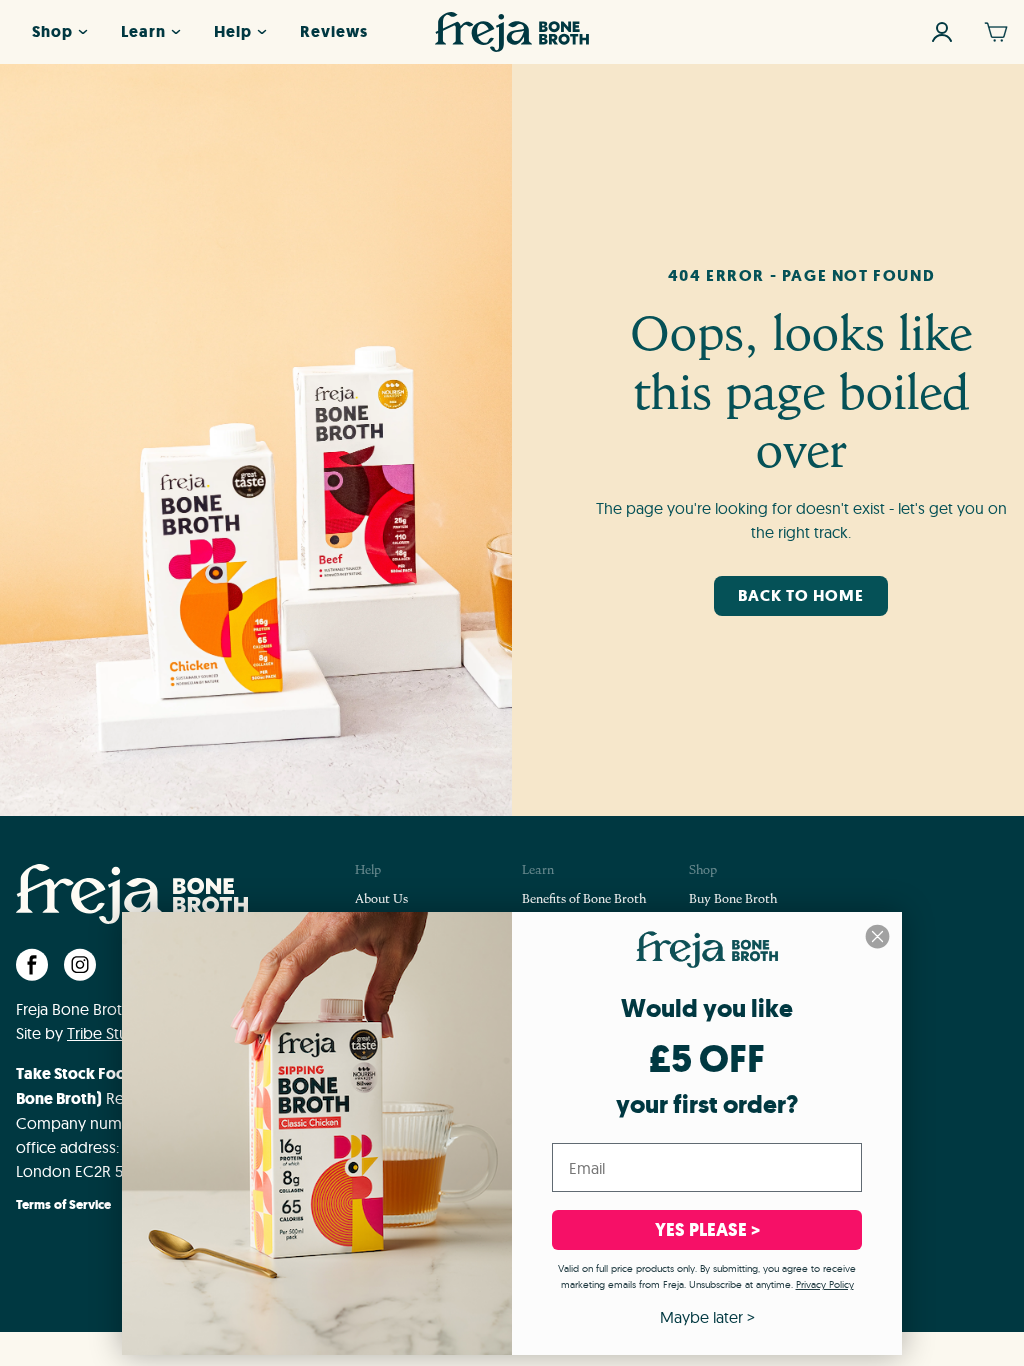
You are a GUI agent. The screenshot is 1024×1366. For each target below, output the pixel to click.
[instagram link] (80, 964)
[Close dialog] (877, 936)
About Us (381, 899)
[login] (942, 32)
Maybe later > (707, 1317)
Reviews (334, 31)
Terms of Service (63, 1205)
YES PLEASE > (707, 1230)
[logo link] (512, 32)
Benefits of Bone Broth (584, 899)
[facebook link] (32, 964)
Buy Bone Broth (733, 899)
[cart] (996, 32)
